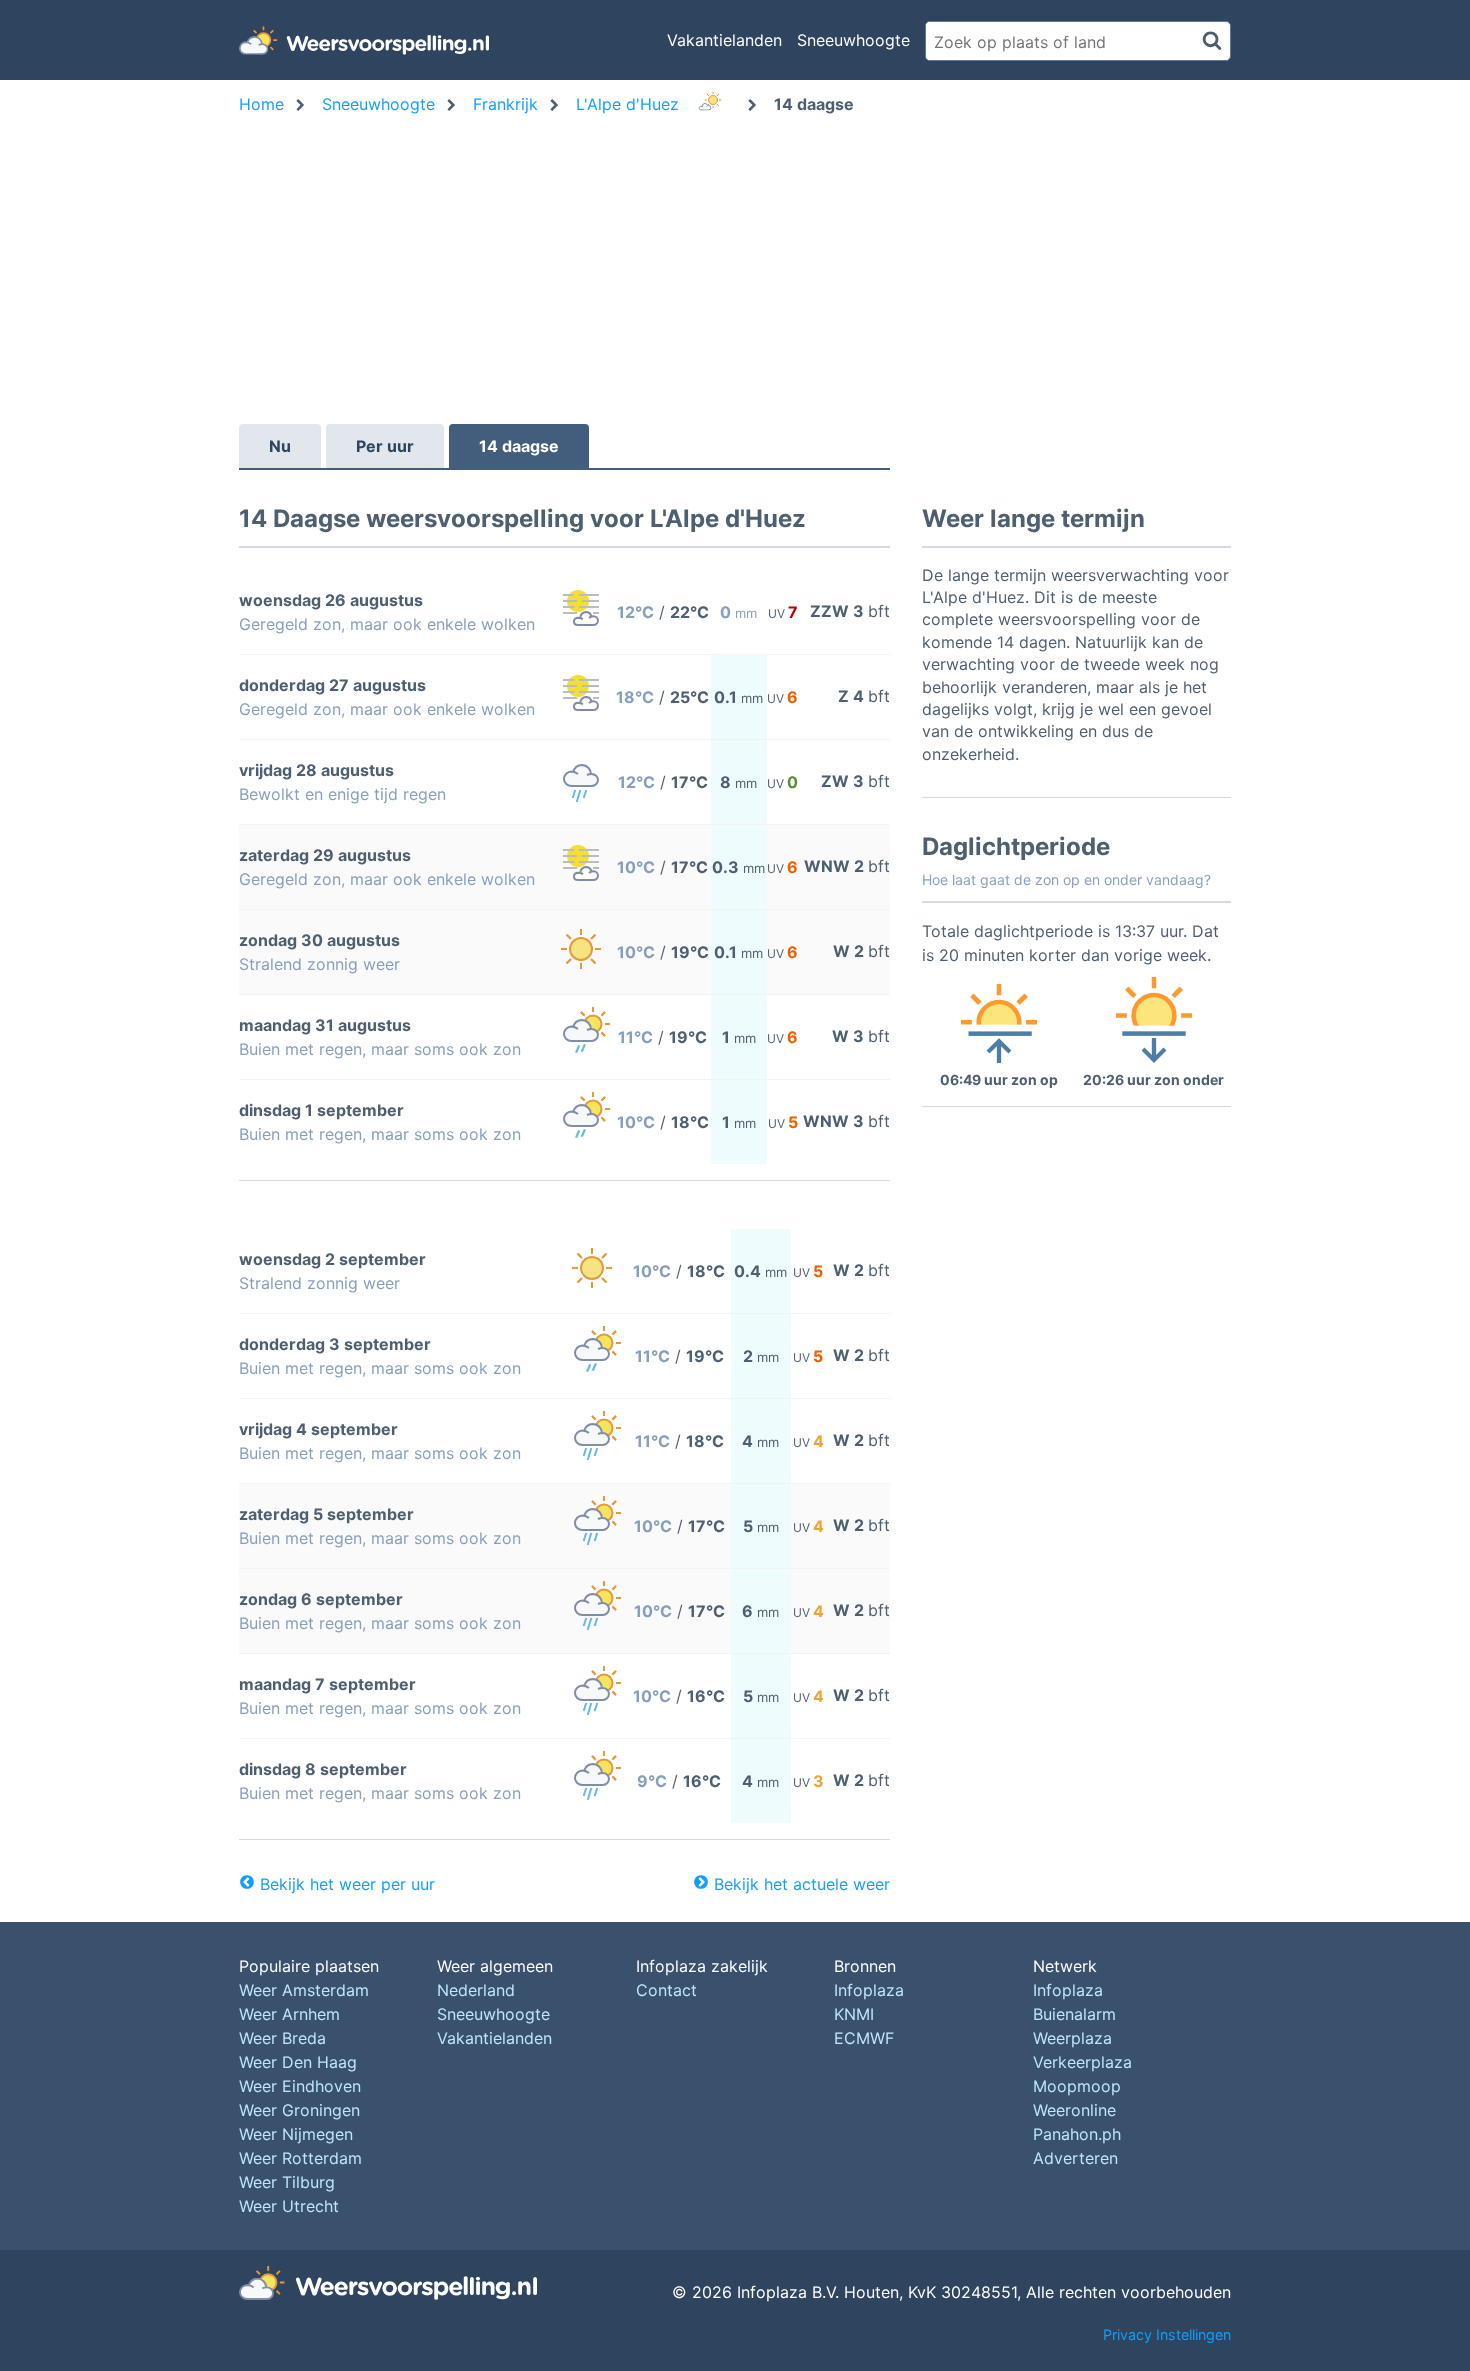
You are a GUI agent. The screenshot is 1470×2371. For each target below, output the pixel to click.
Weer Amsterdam (304, 1990)
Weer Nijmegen (296, 2134)
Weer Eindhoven (300, 2086)
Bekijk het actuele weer (802, 1884)
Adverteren (1075, 2158)
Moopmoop (1077, 2086)
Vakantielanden (724, 40)
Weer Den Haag (298, 2062)
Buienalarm (1074, 2014)
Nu (280, 446)
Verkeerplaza (1082, 2062)
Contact (666, 1990)
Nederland (476, 1990)
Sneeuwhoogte (853, 40)
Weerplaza (1072, 2038)
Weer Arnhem (289, 2014)
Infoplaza (869, 1990)
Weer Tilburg (287, 2182)
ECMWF (864, 2038)
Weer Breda (282, 2038)
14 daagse (519, 446)
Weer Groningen (299, 2110)
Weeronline (1074, 2110)
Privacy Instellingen (1167, 2334)
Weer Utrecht (289, 2206)
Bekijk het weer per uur (347, 1884)
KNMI (854, 2014)
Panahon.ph (1077, 2134)
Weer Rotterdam (300, 2158)
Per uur (385, 446)
